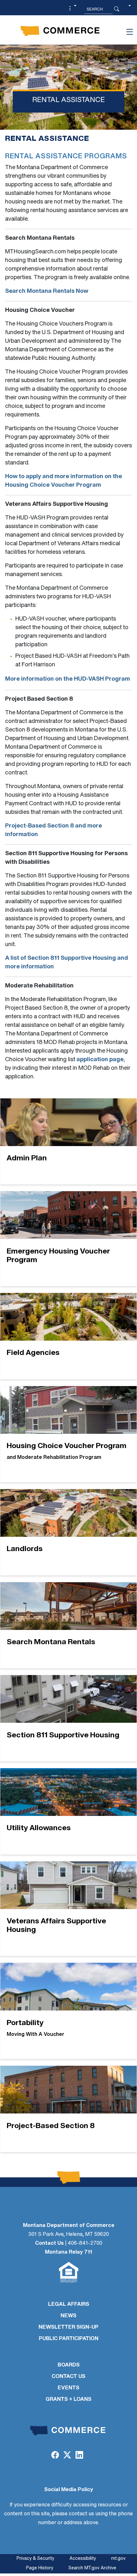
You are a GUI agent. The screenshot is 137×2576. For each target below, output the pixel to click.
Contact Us (49, 2243)
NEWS (68, 2316)
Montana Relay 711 (68, 2252)
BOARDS (69, 2365)
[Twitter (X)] (67, 2456)
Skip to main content (28, 7)
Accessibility (83, 2559)
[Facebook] (55, 2456)
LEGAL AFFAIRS (69, 2305)
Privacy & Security (35, 2559)
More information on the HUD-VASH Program (68, 679)
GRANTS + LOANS (68, 2400)
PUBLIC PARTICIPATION (69, 2339)
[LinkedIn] (79, 2456)
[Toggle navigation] (130, 32)
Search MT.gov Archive (92, 2568)
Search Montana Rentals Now (47, 292)
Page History (40, 2568)
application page (100, 1060)
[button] (72, 9)
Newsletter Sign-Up (68, 2327)
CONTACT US (68, 2377)
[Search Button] (117, 9)
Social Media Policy (69, 2490)
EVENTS (68, 2388)
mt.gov (118, 2559)
